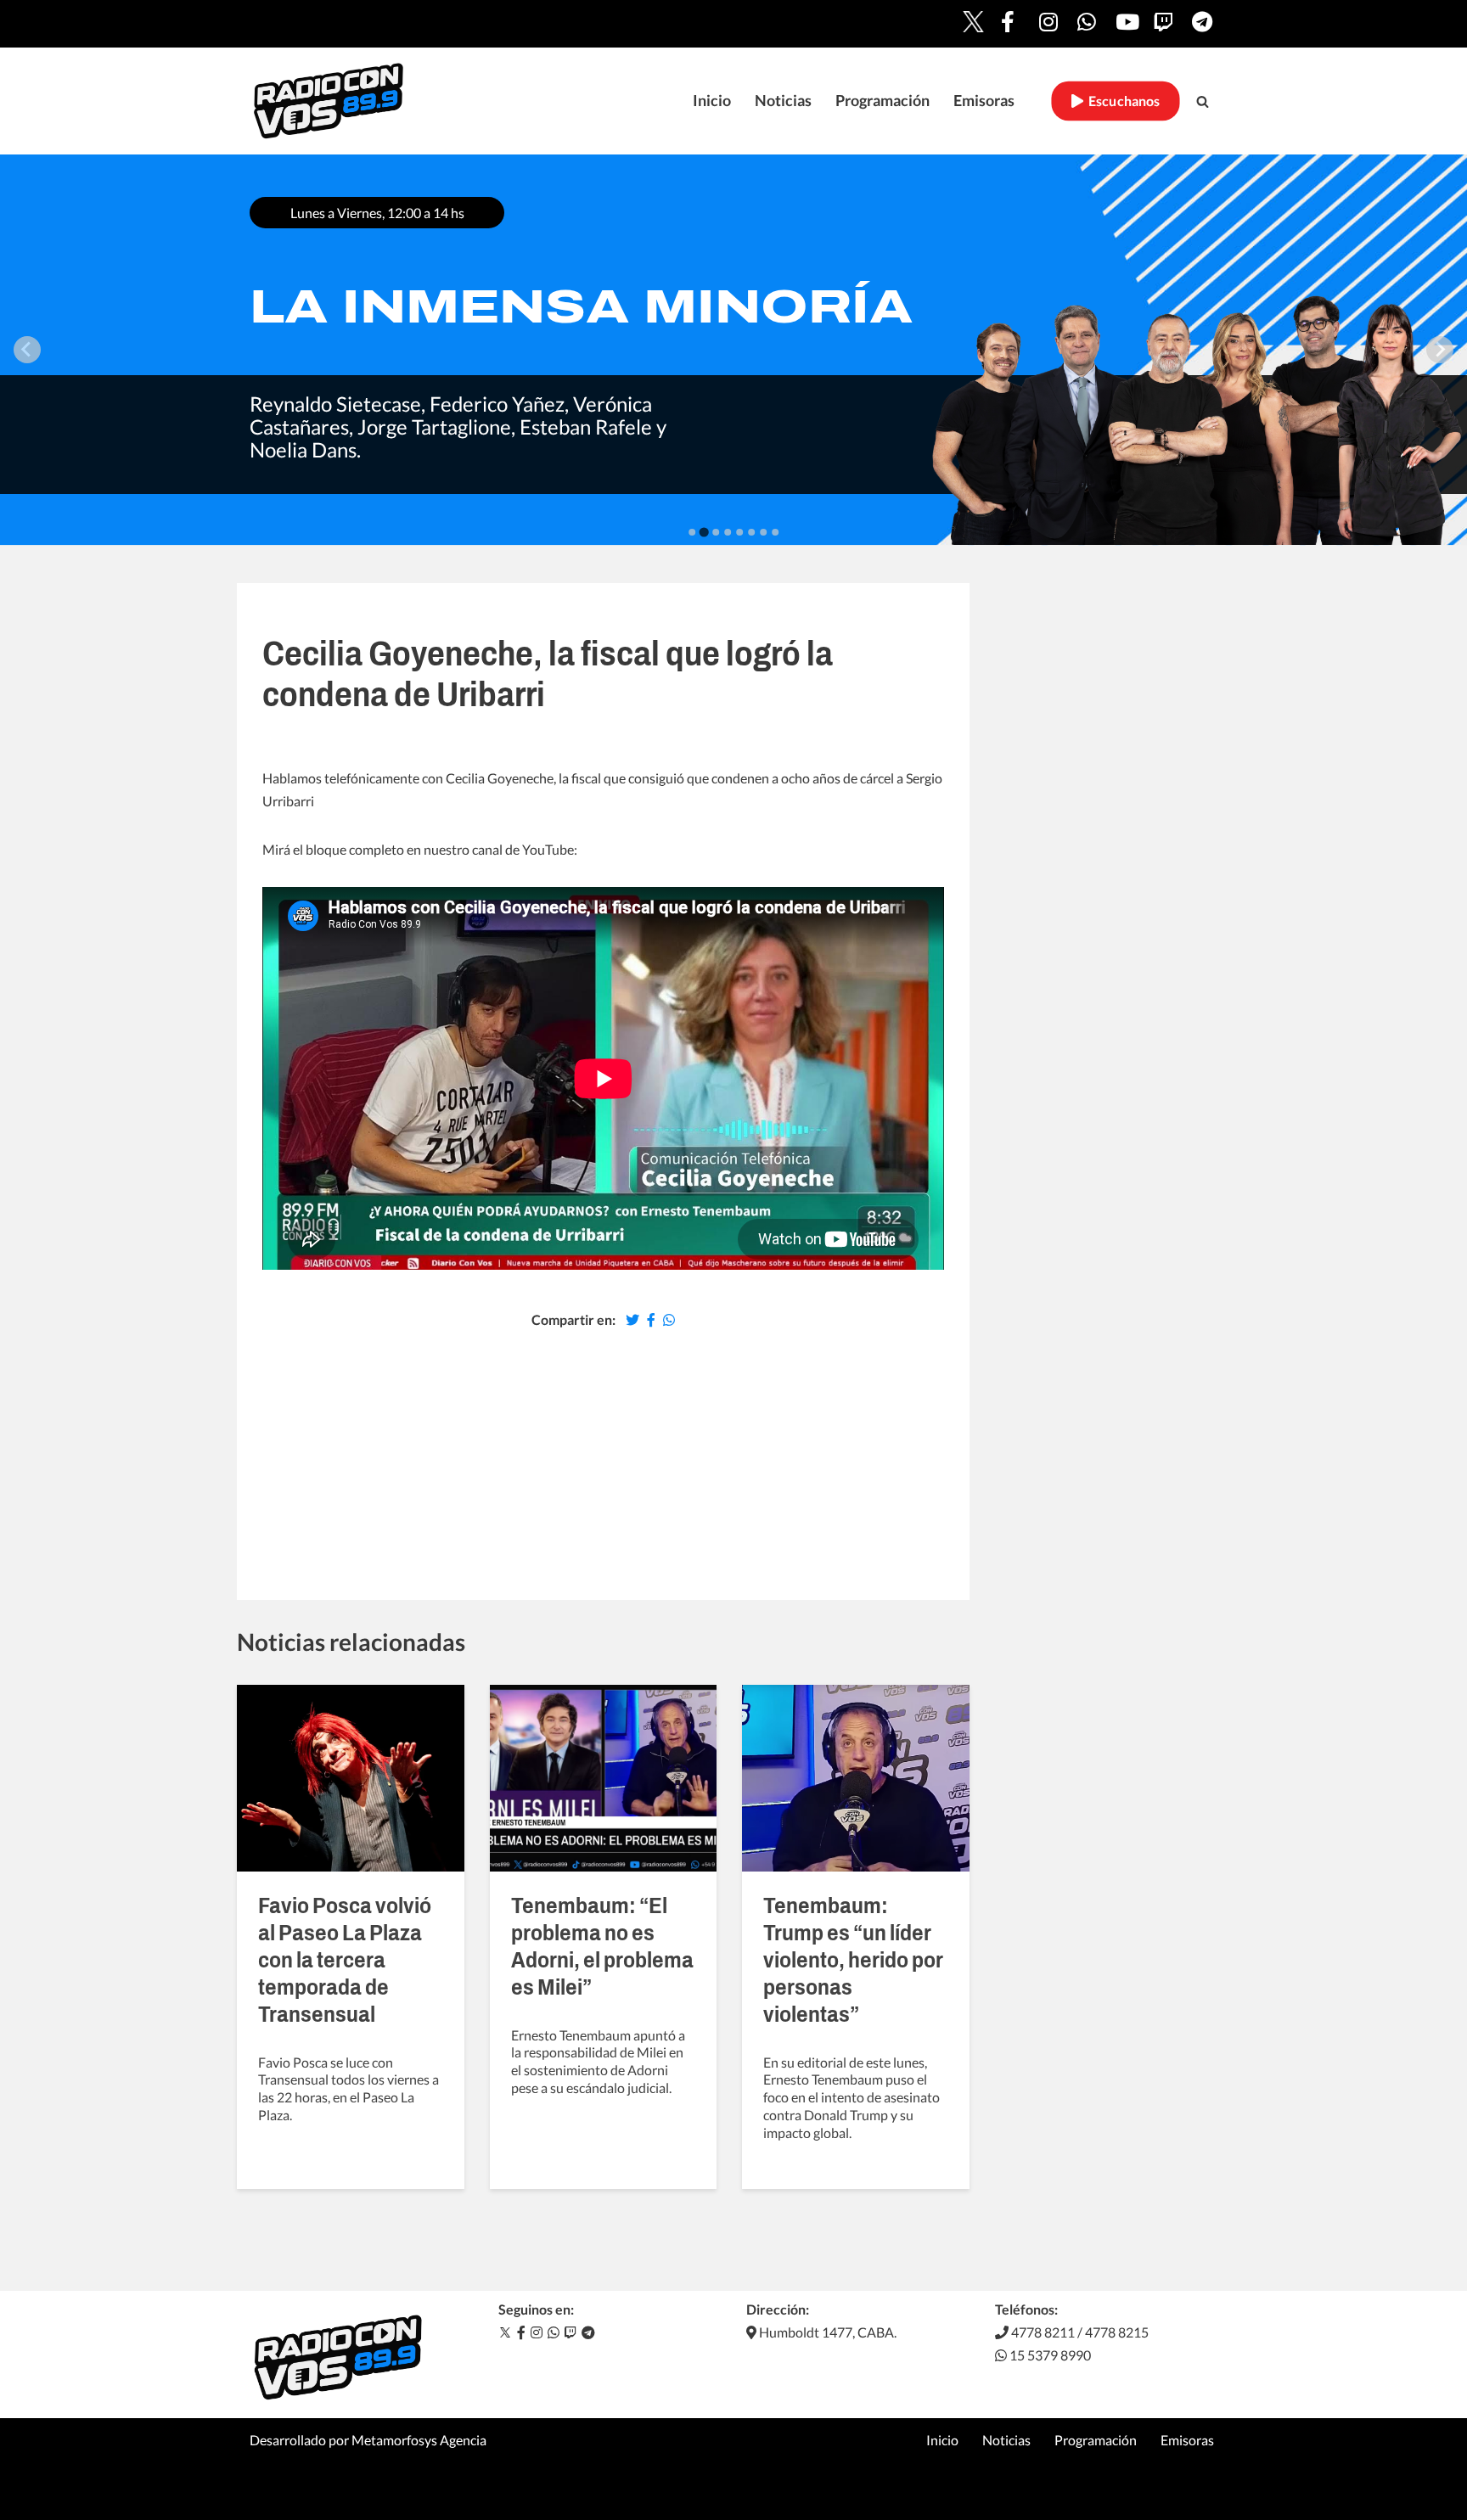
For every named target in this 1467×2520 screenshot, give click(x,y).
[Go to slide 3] (716, 532)
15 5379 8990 (1049, 2355)
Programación (882, 101)
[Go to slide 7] (763, 532)
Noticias (783, 101)
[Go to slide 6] (751, 532)
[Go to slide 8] (775, 532)
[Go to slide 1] (692, 532)
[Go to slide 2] (703, 532)
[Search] (1203, 101)
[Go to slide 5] (739, 532)
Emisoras (984, 101)
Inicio (712, 101)
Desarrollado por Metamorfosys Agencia (368, 2440)
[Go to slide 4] (728, 532)
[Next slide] (1440, 350)
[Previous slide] (27, 350)
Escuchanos (1122, 101)
